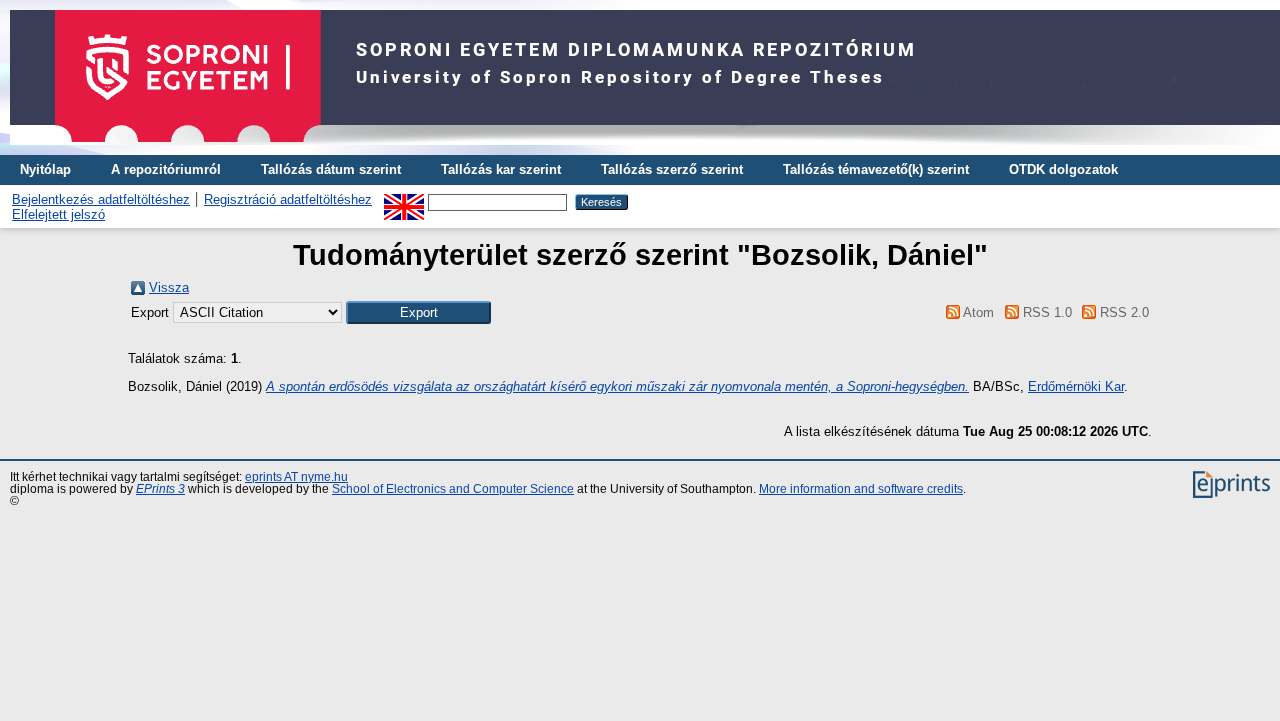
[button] (418, 312)
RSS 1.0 (1045, 312)
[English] (404, 201)
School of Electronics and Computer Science (453, 489)
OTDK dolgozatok (1063, 169)
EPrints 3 (160, 489)
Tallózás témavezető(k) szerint (876, 169)
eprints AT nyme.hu (296, 477)
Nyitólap (45, 169)
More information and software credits (861, 489)
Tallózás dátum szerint (331, 169)
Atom (977, 312)
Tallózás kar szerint (501, 169)
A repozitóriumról (166, 169)
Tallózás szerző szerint (672, 169)
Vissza (169, 287)
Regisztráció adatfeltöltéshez (288, 199)
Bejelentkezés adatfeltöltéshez (101, 199)
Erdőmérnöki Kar (1076, 386)
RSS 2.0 (1122, 312)
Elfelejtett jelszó (58, 214)
